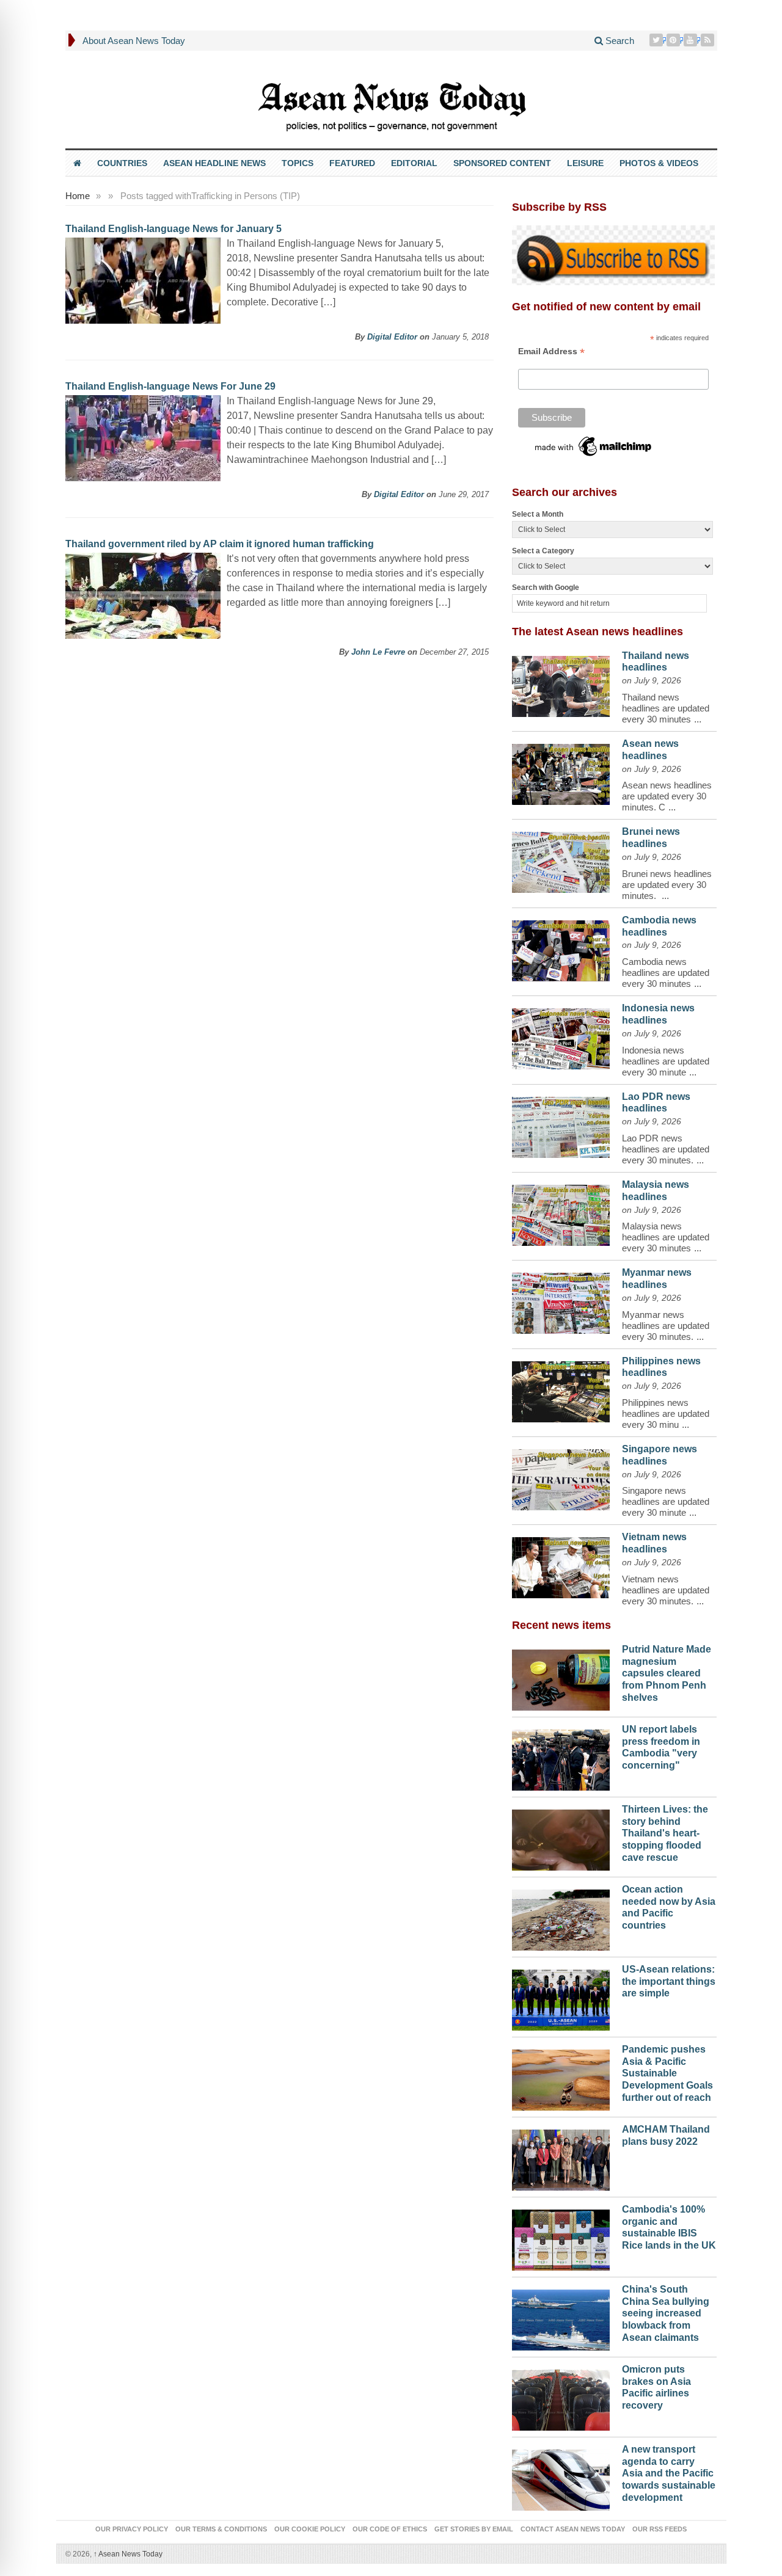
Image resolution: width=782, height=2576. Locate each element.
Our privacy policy (132, 2529)
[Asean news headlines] (561, 771)
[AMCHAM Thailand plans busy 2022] (561, 2157)
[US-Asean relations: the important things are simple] (561, 1997)
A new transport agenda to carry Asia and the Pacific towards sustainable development (669, 2473)
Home (78, 196)
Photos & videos (659, 163)
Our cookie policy (310, 2529)
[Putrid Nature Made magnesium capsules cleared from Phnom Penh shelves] (561, 1677)
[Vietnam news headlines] (561, 1565)
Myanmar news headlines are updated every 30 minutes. (666, 1326)
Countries (122, 163)
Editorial (414, 163)
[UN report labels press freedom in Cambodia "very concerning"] (561, 1757)
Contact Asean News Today (573, 2529)
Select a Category (543, 551)
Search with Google (546, 588)
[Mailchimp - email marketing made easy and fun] (594, 445)
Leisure (585, 163)
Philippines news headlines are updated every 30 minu (666, 1414)
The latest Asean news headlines (597, 631)
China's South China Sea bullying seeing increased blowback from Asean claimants (666, 2313)
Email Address (551, 351)
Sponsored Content (502, 163)
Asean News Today (128, 2554)
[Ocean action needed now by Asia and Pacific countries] (561, 1917)
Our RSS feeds (660, 2529)
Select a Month (538, 514)
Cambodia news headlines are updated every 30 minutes (666, 973)
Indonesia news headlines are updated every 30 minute (666, 1061)
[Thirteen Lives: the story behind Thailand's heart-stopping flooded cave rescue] (561, 1837)
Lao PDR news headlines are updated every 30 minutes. (666, 1149)
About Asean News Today (134, 41)
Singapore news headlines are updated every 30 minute (666, 1501)
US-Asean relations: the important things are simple (669, 1981)
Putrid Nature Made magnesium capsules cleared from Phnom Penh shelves (667, 1673)
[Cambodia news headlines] (561, 948)
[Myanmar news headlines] (561, 1300)
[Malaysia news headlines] (561, 1212)
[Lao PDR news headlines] (561, 1124)
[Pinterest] (674, 40)
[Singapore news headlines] (561, 1477)
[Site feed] (709, 40)
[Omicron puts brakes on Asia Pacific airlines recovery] (561, 2397)
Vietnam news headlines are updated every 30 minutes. (666, 1590)
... (698, 719)
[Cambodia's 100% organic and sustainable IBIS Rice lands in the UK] (561, 2237)
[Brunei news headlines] (561, 859)
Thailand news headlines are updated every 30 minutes (666, 708)
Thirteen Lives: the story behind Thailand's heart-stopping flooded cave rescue (665, 1833)
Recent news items (561, 1625)
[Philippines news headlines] (561, 1389)
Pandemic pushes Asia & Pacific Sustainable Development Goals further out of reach (667, 2073)
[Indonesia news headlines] (561, 1036)
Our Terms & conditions (221, 2529)
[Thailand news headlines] (561, 683)
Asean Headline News (214, 163)
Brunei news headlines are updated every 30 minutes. (667, 885)
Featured (352, 163)
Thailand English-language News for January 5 (174, 229)
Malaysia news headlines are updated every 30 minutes (666, 1237)
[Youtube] (692, 40)
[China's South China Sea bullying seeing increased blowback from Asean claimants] (561, 2317)
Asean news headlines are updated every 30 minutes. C (667, 796)
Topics (298, 163)
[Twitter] (657, 40)
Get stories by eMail (474, 2529)
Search (619, 41)
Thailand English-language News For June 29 (170, 386)
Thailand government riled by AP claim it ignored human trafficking (220, 544)
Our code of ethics (390, 2529)
